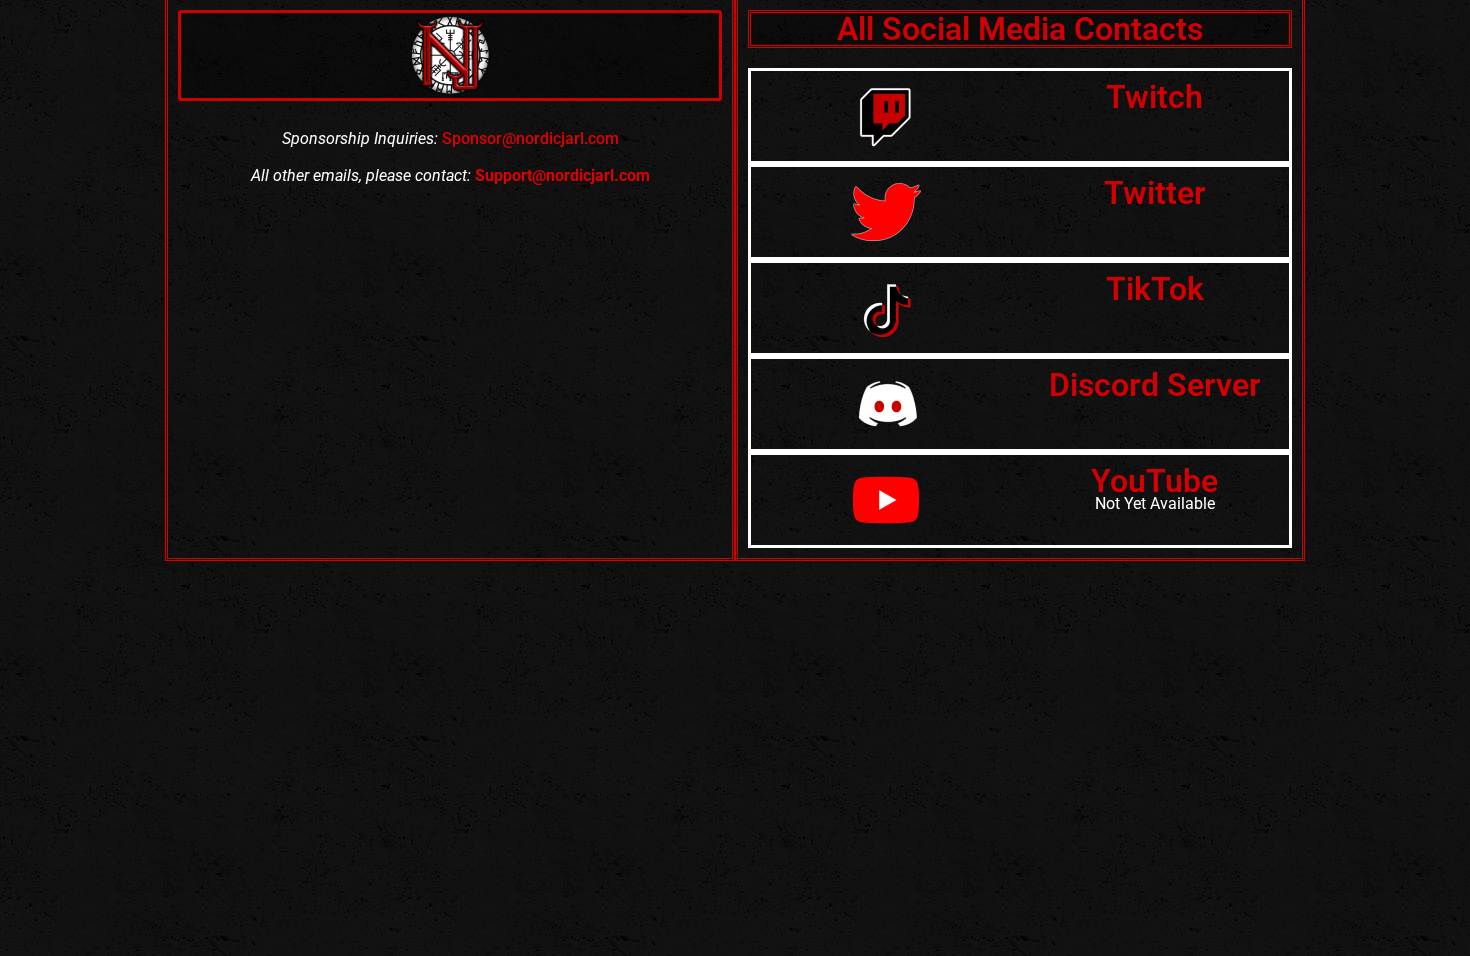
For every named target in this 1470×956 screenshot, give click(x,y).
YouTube (1154, 481)
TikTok (1155, 289)
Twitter (1155, 193)
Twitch (1154, 97)
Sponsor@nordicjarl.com (530, 138)
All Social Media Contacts (1020, 29)
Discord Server (1155, 385)
